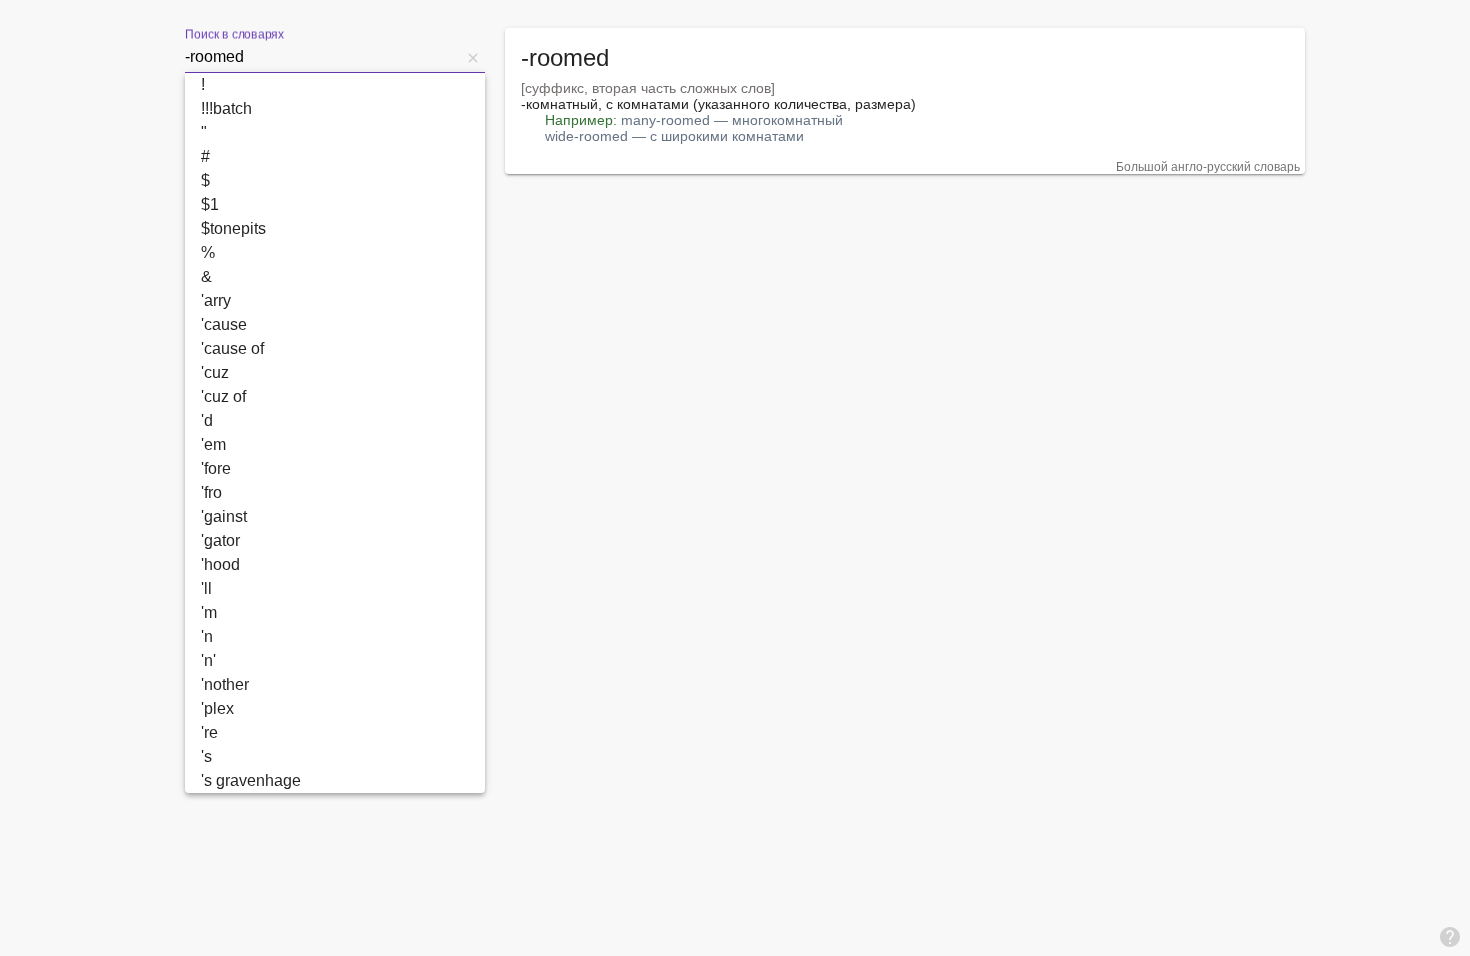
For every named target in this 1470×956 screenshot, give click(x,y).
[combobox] (323, 57)
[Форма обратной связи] (1450, 936)
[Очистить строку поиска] (473, 57)
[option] (335, 85)
